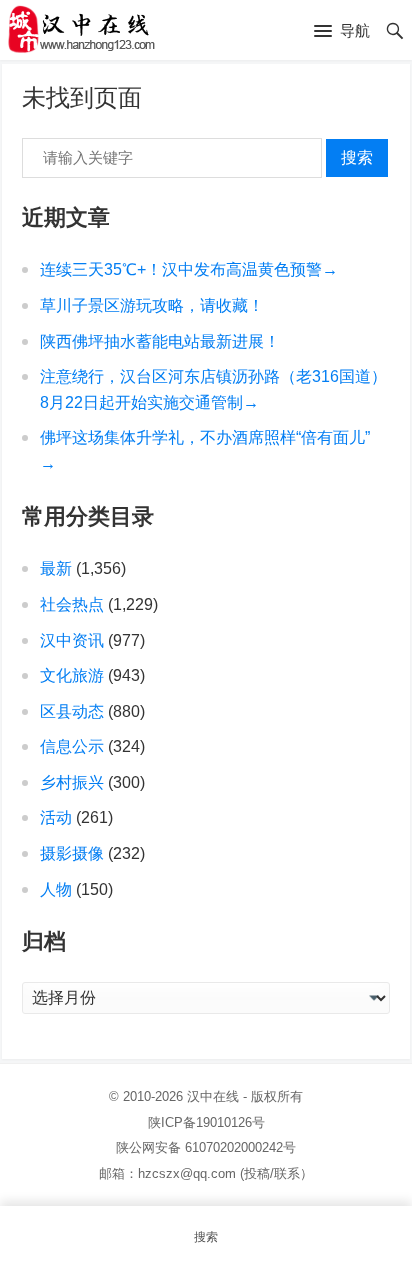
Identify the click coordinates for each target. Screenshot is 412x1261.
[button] (342, 32)
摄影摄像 (72, 853)
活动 (56, 817)
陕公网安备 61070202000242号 (206, 1147)
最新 (56, 568)
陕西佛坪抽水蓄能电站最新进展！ (160, 341)
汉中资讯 (72, 640)
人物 (56, 889)
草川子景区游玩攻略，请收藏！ (152, 305)
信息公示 (72, 746)
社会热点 (72, 604)
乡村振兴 (72, 782)
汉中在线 (213, 1096)
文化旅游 (72, 675)
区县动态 (72, 711)
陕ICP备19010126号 (206, 1122)
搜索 (357, 157)
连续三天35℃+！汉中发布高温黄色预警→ (189, 269)
